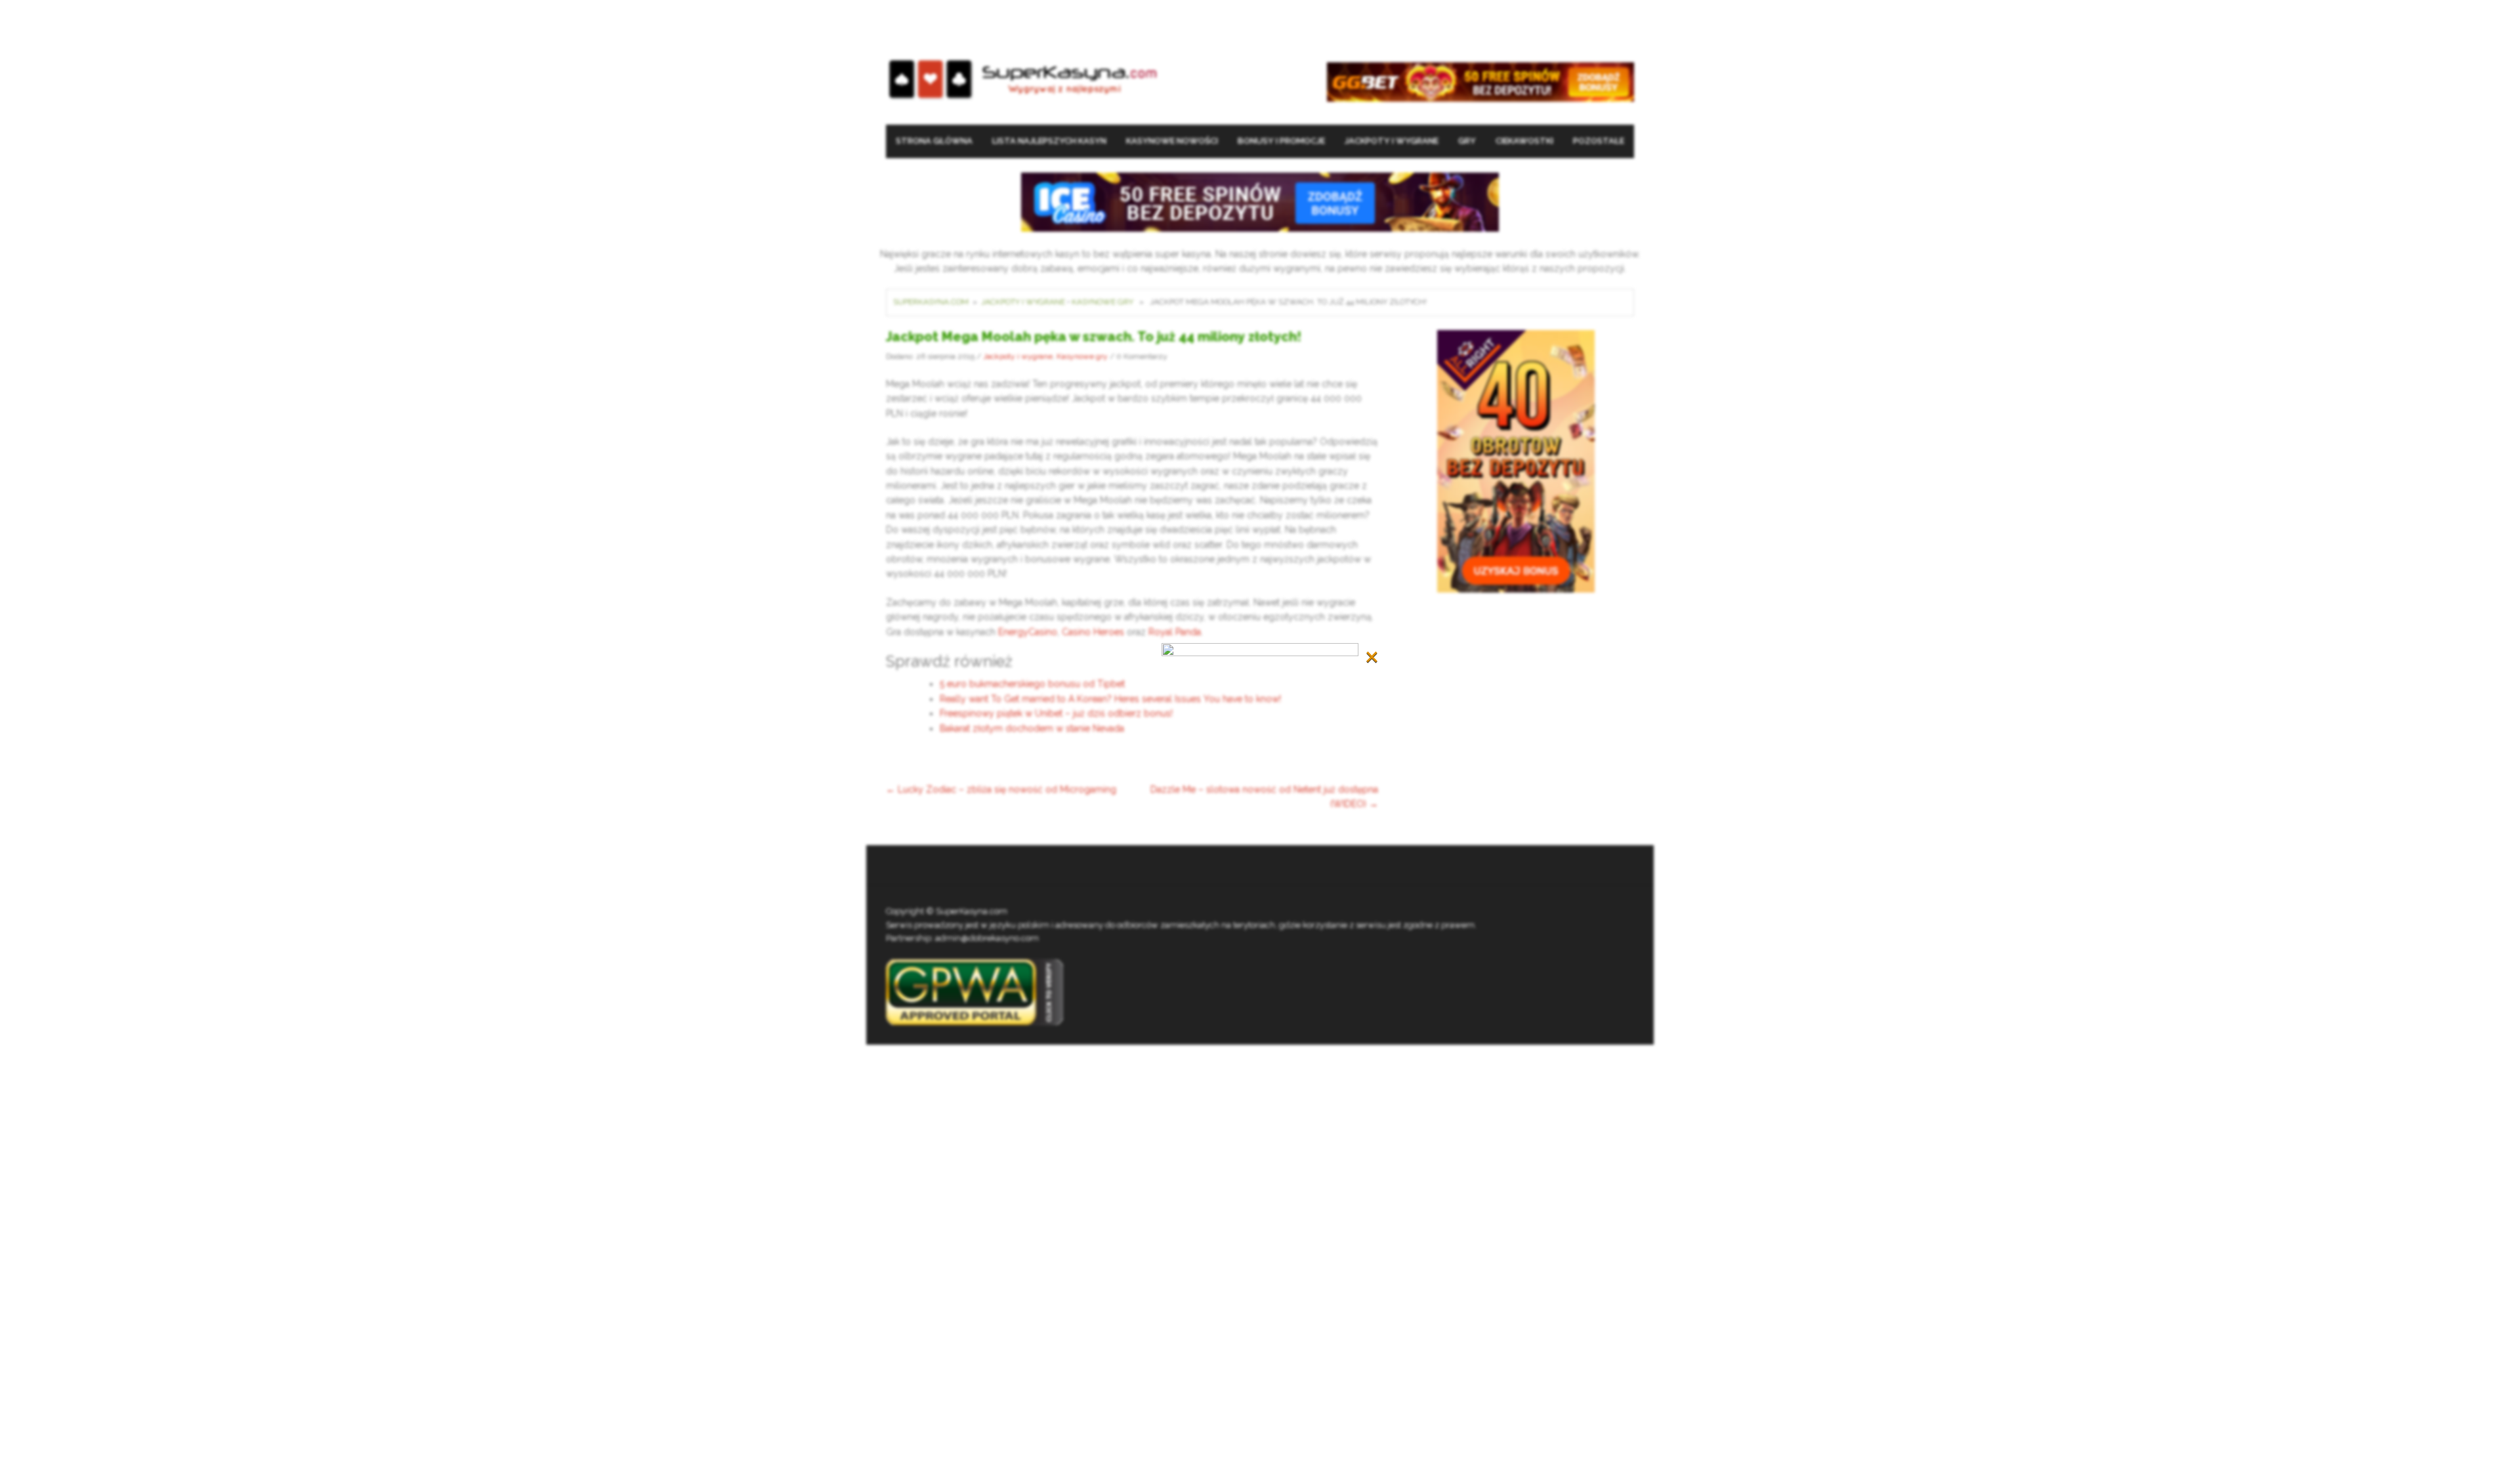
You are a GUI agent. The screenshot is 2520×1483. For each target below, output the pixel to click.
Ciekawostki (1524, 141)
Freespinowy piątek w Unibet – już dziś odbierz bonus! (1056, 713)
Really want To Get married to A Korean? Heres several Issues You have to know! (1110, 699)
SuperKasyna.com (931, 302)
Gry (1467, 141)
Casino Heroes (1093, 632)
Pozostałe (1599, 141)
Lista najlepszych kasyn (1049, 141)
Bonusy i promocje (1281, 141)
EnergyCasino (1028, 632)
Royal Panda (1175, 632)
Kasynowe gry (1102, 302)
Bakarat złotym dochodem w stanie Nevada (1032, 728)
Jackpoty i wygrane (1392, 141)
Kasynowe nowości (1172, 141)
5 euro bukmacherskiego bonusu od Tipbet (1032, 684)
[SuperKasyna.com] (1023, 80)
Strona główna (934, 141)
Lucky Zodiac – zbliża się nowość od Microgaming (1001, 789)
